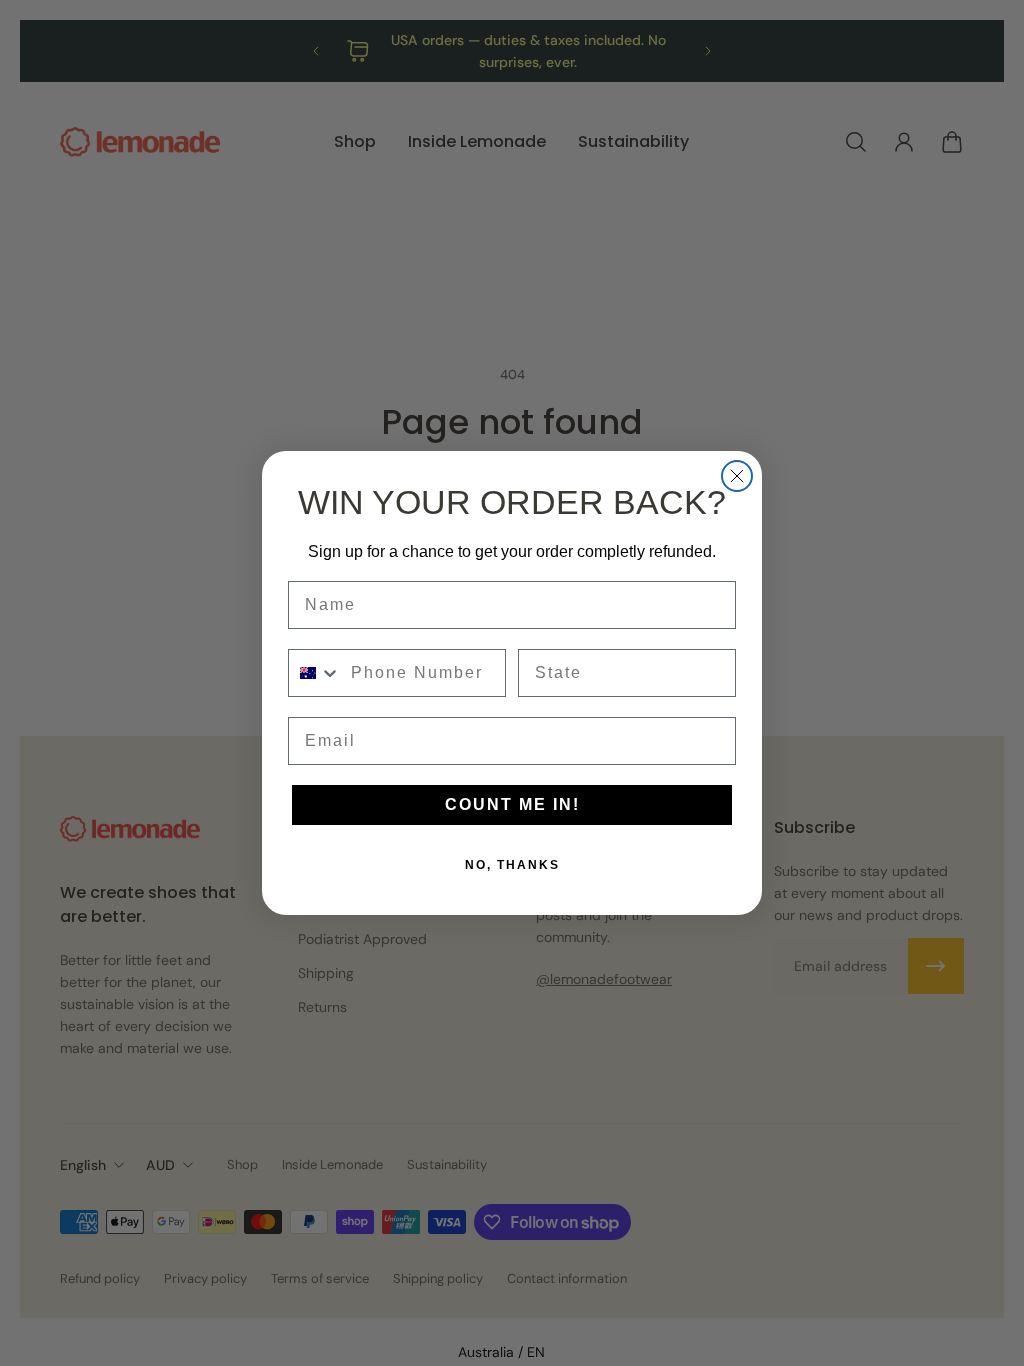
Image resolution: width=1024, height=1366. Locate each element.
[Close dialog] (737, 476)
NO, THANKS (512, 865)
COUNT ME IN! (512, 804)
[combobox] (315, 673)
